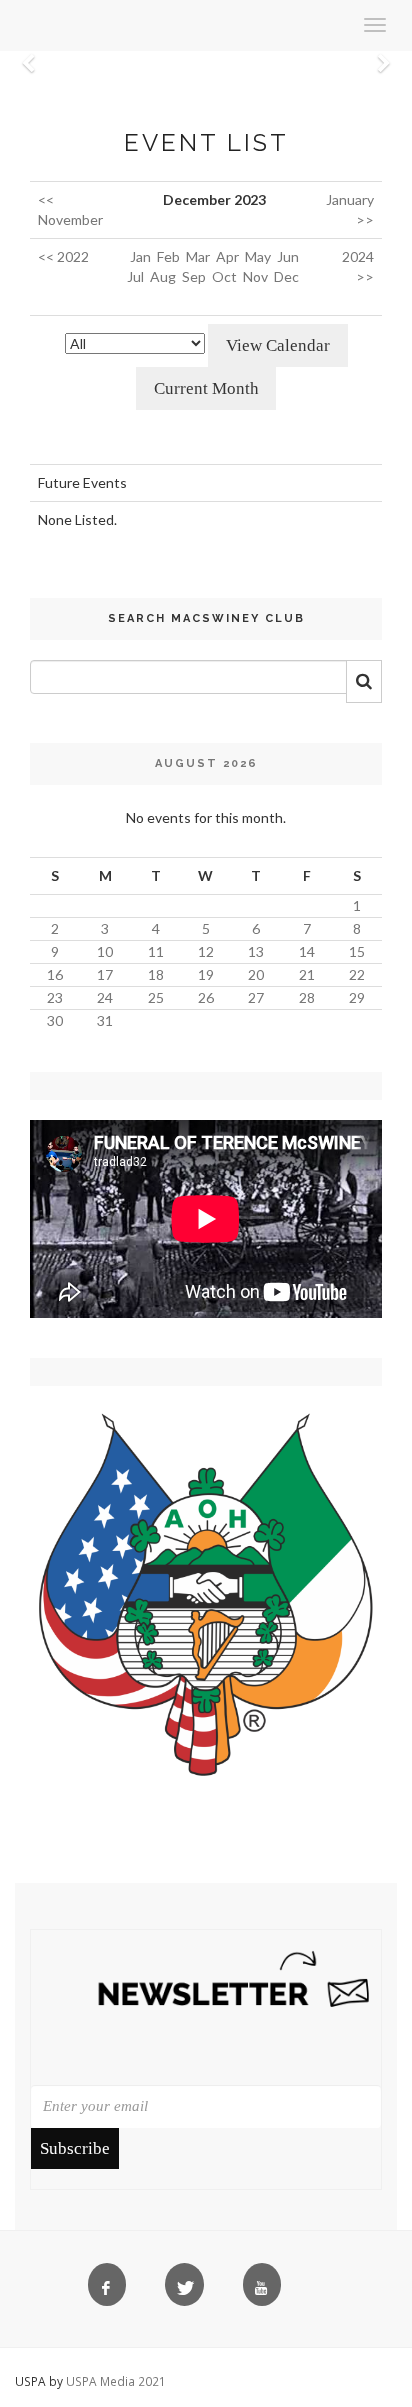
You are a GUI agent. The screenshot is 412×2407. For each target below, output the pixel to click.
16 (55, 974)
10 (105, 951)
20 (256, 974)
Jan (140, 256)
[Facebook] (111, 2289)
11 (156, 951)
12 (206, 951)
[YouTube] (266, 2289)
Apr (227, 256)
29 (357, 997)
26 (206, 997)
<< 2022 (63, 256)
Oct (224, 276)
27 (256, 997)
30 (55, 1020)
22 (357, 974)
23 (55, 997)
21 (307, 974)
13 (256, 951)
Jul (135, 276)
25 (156, 997)
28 (307, 997)
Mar (198, 256)
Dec (286, 276)
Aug (163, 276)
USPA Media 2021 (116, 2381)
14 (307, 951)
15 (357, 951)
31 (105, 1020)
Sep (194, 276)
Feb (168, 256)
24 (105, 997)
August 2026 (206, 763)
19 (206, 974)
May (258, 256)
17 (105, 974)
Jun (288, 256)
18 (156, 974)
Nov (255, 276)
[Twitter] (188, 2289)
